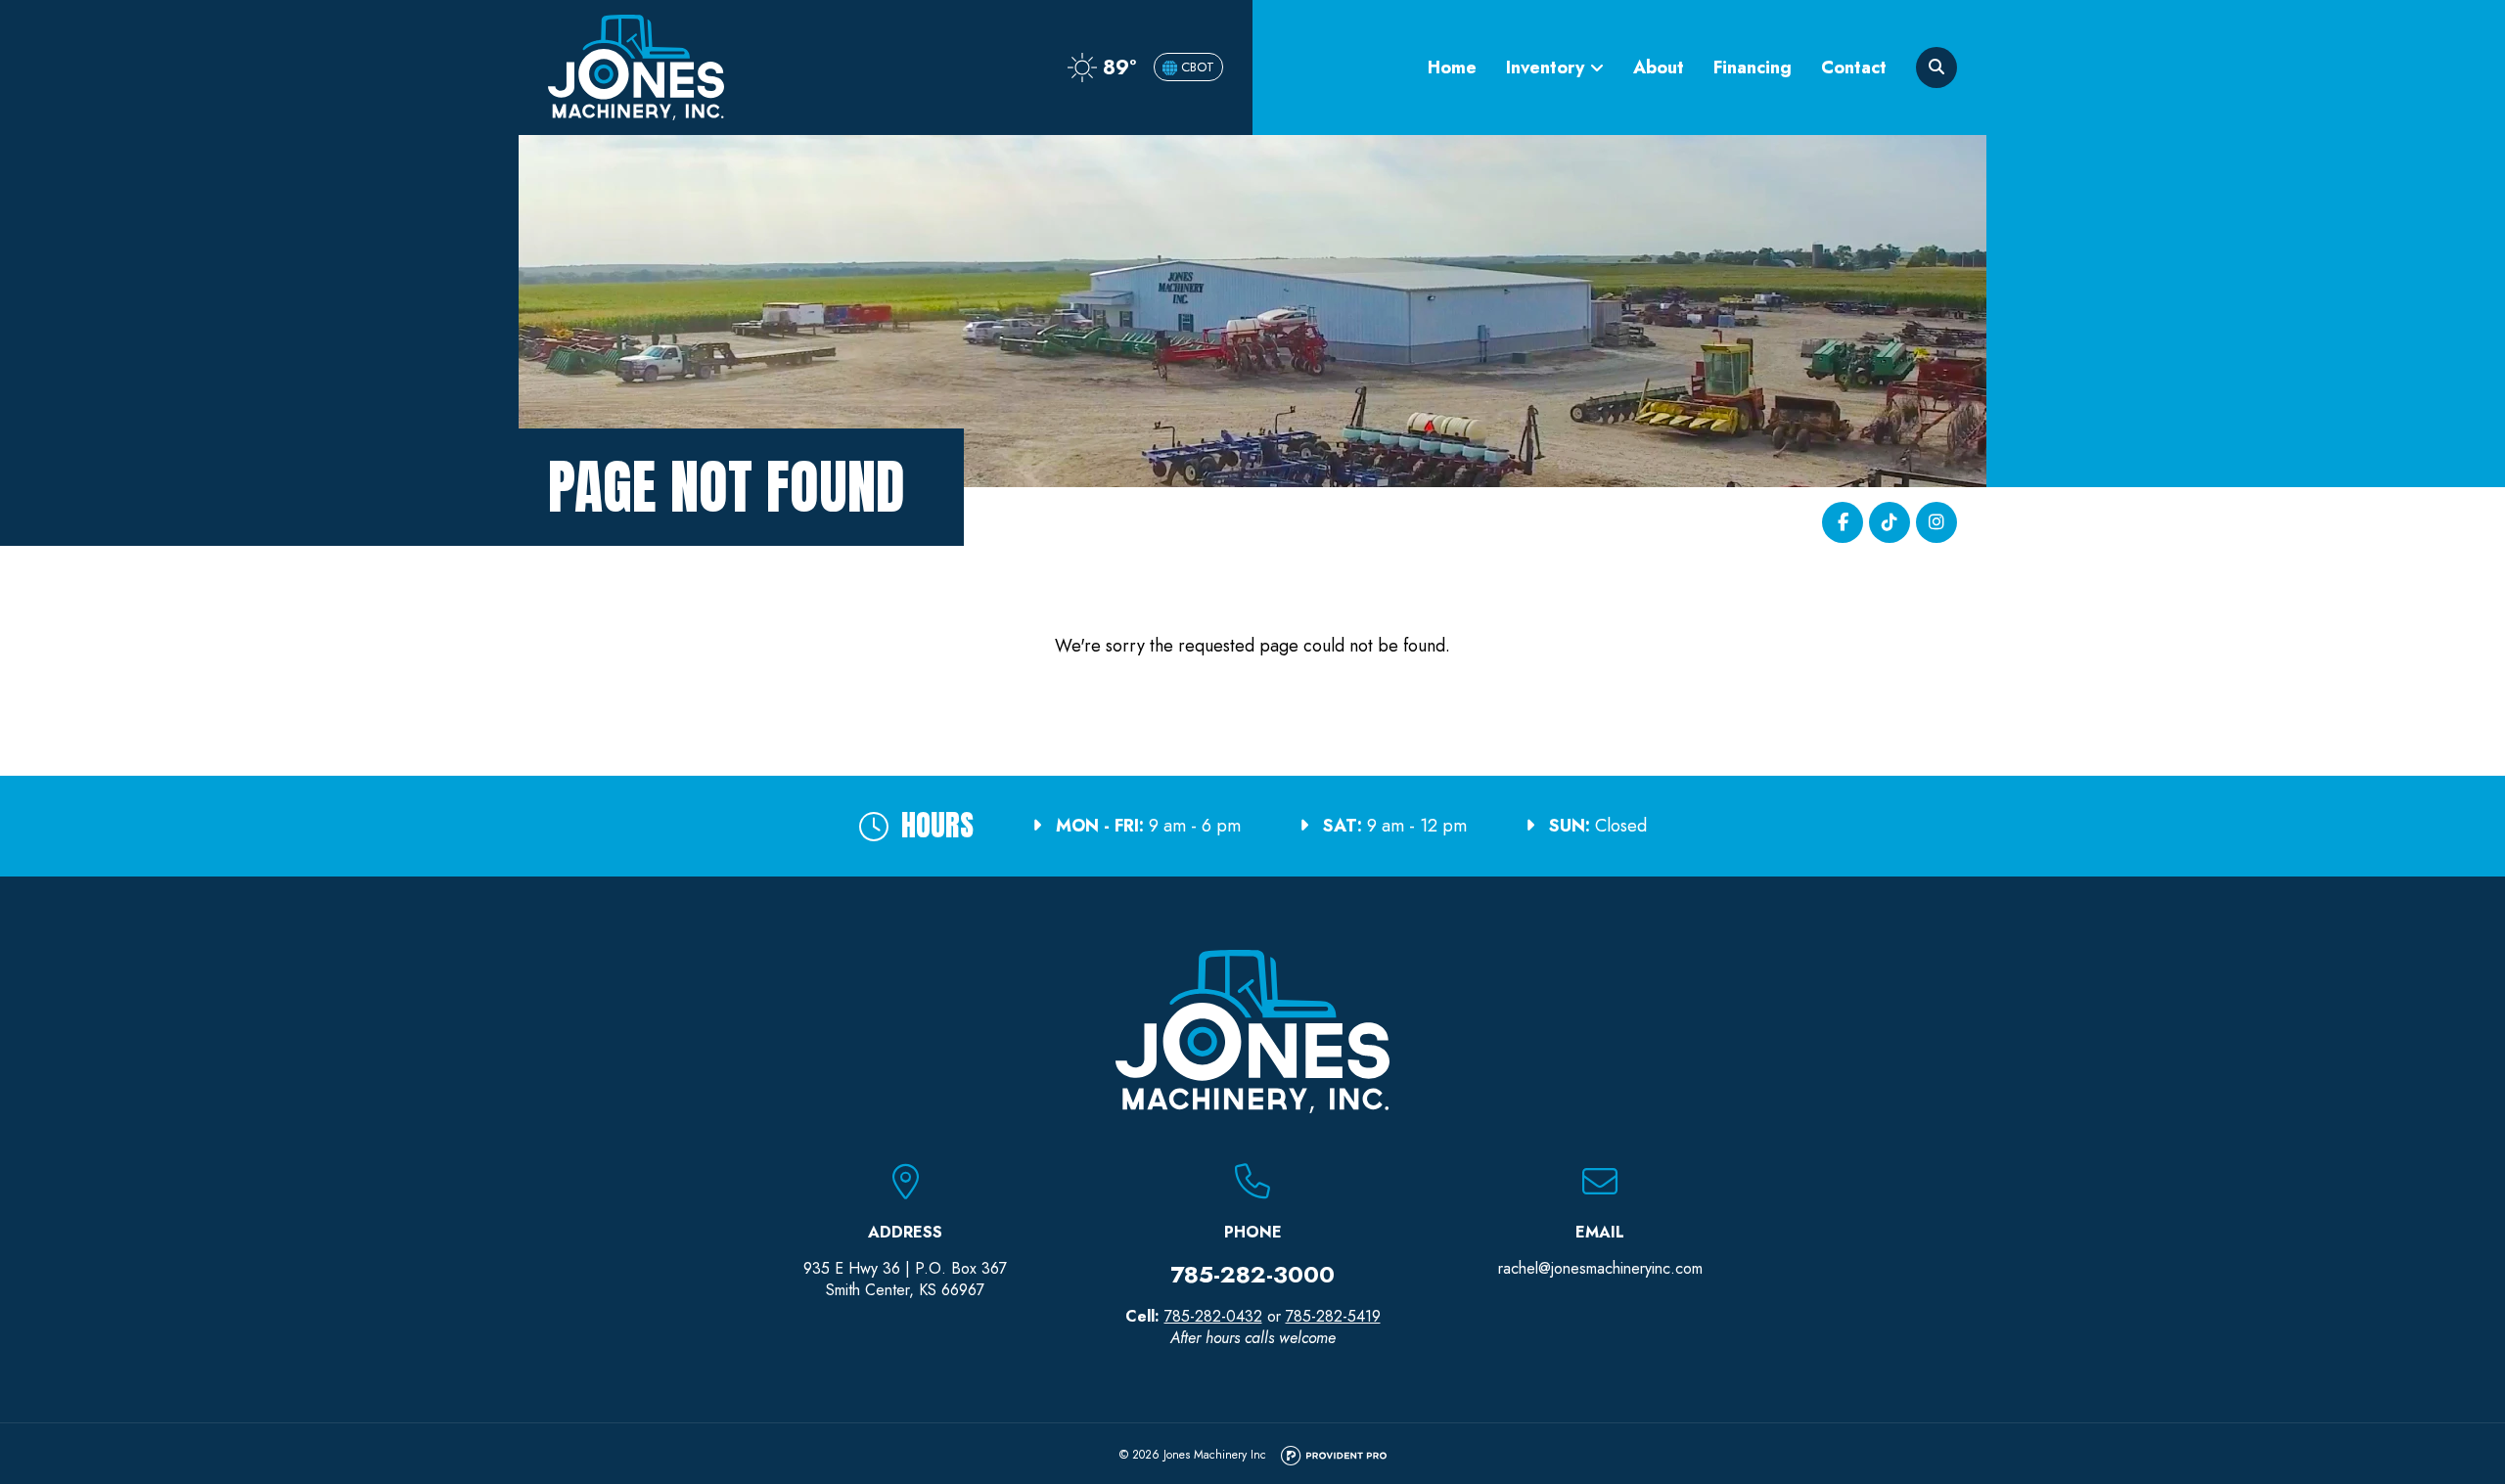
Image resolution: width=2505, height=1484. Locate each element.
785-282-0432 (1213, 1316)
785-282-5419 (1333, 1316)
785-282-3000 (1252, 1274)
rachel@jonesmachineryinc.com (1600, 1268)
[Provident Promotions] (1334, 1457)
